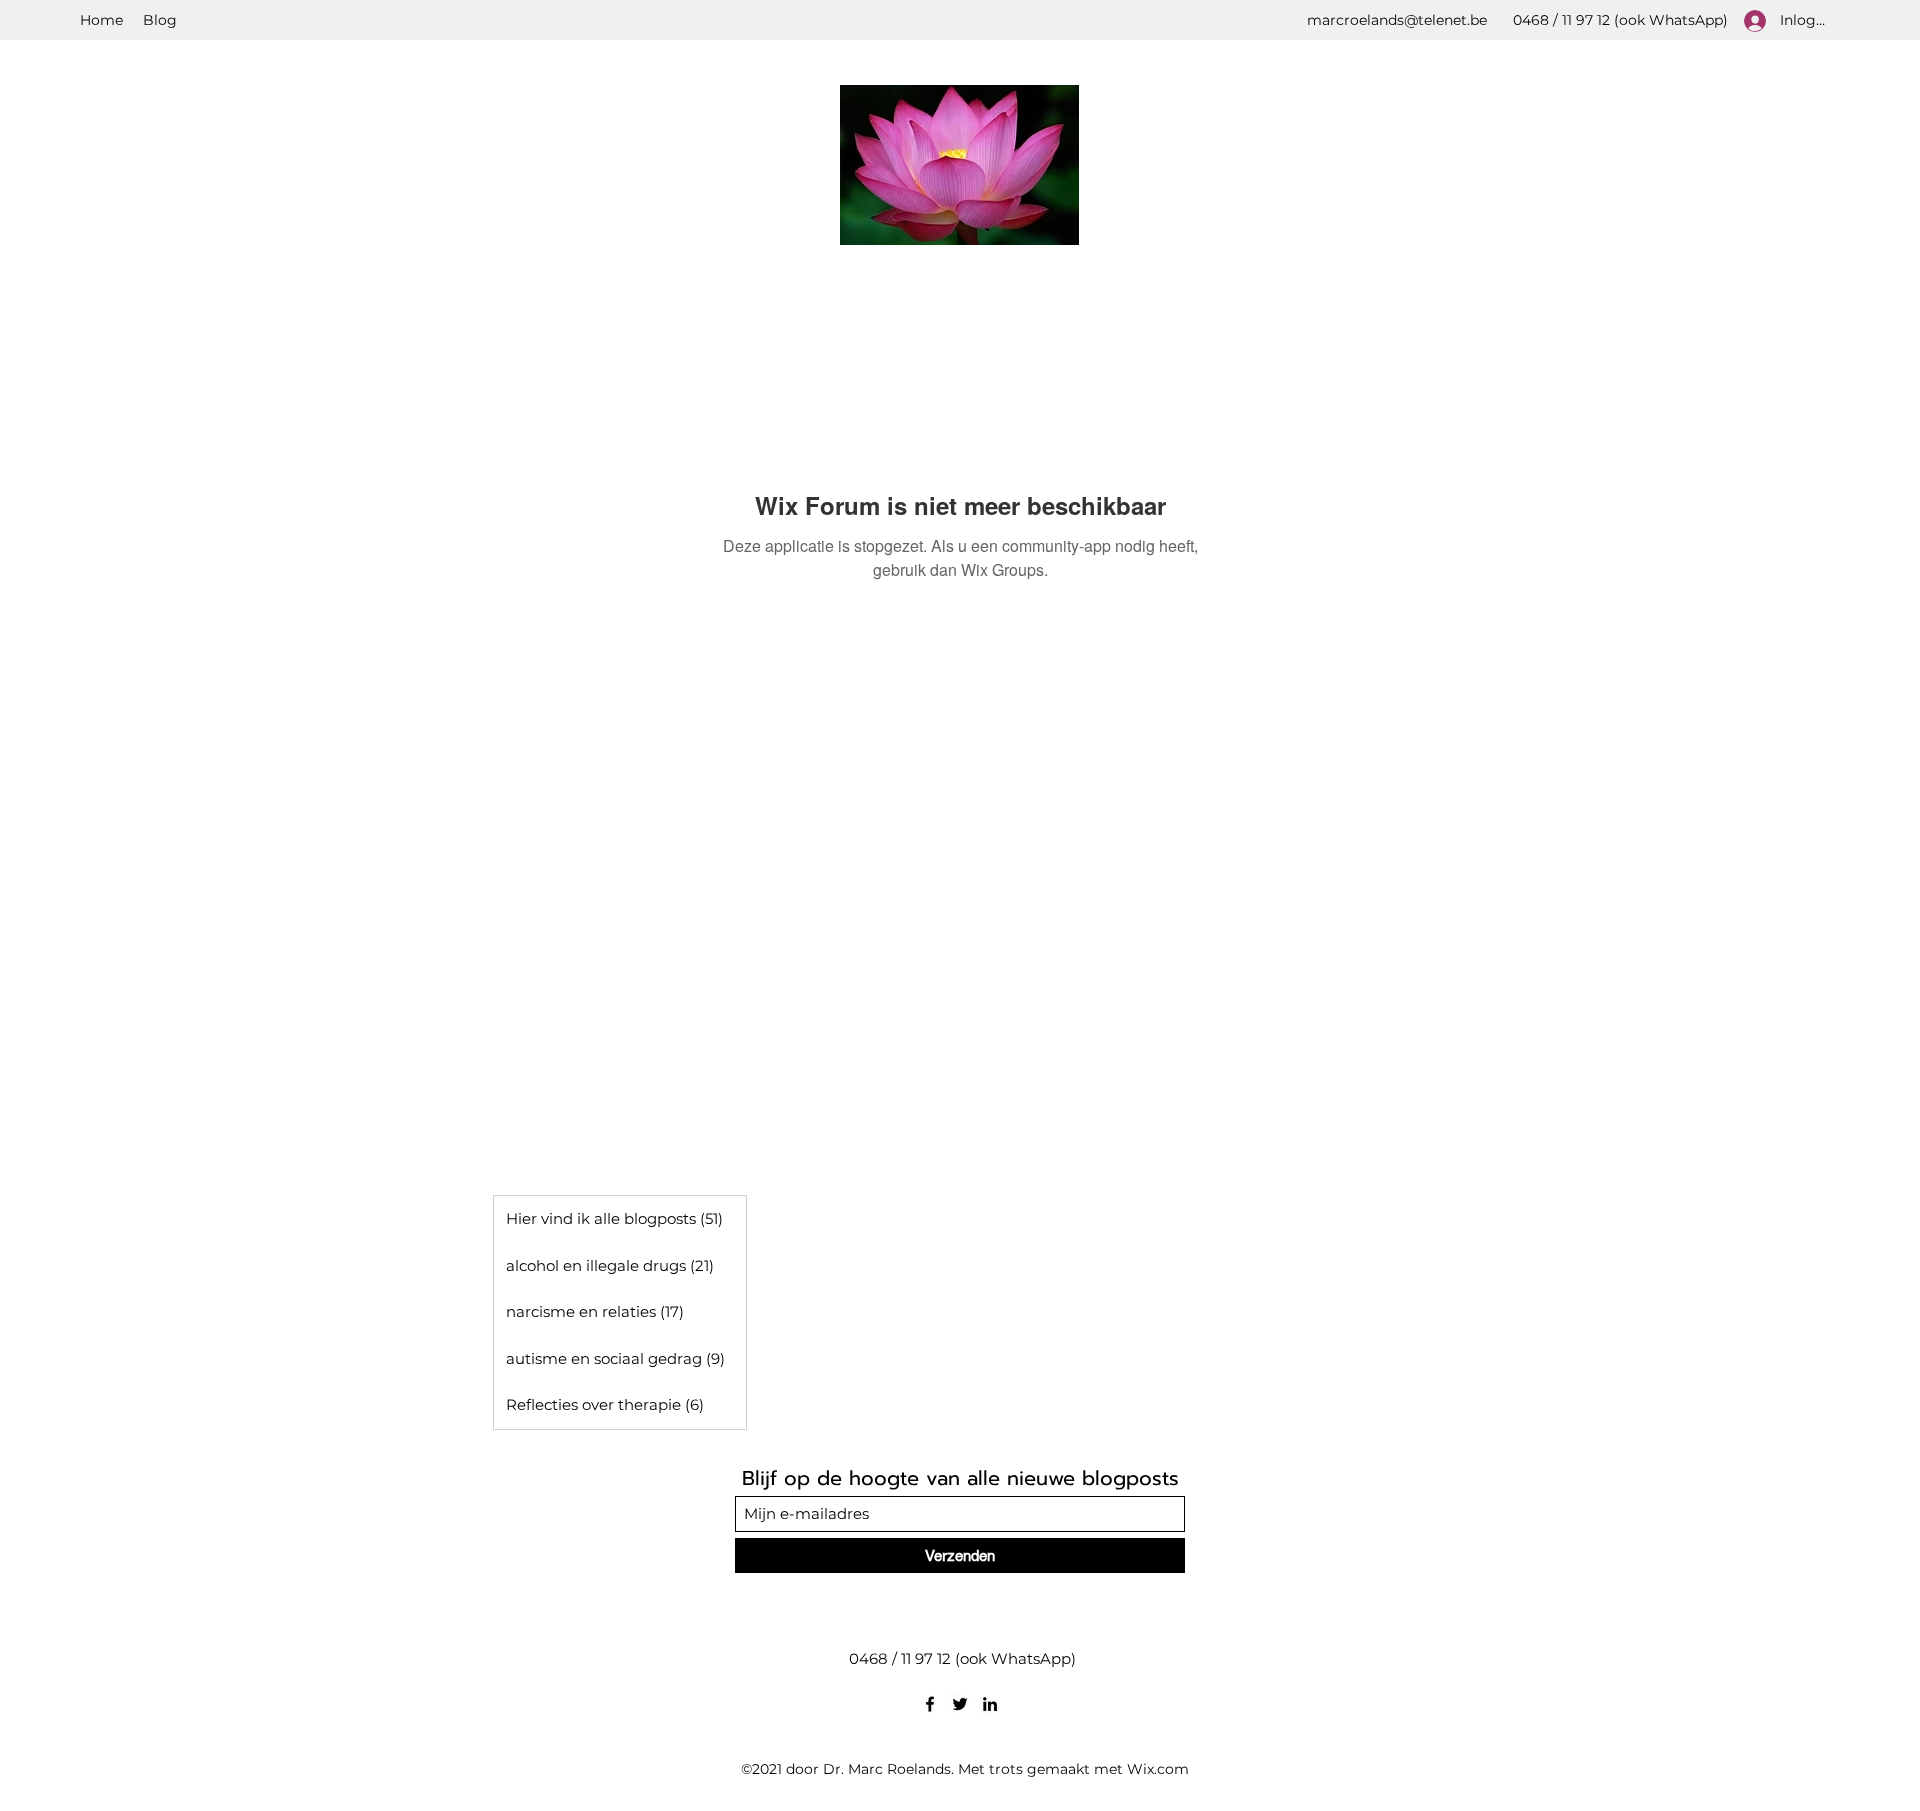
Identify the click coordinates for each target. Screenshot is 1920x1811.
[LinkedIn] (990, 1704)
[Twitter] (960, 1704)
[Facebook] (930, 1704)
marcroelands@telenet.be (1397, 20)
